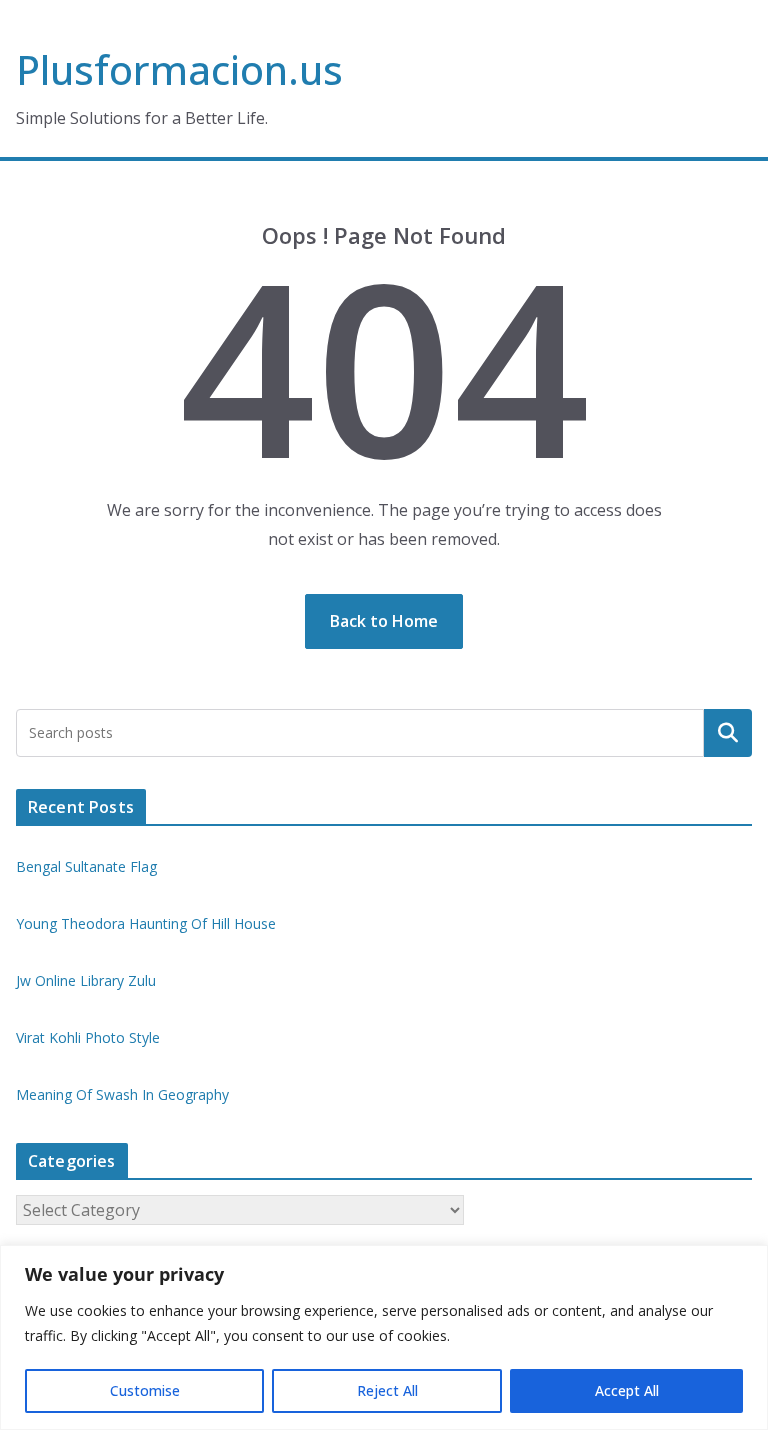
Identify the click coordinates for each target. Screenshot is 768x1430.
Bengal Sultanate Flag (86, 866)
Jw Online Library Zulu (86, 980)
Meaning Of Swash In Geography (122, 1094)
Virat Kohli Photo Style (88, 1037)
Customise (145, 1390)
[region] (384, 1337)
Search (728, 733)
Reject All (387, 1390)
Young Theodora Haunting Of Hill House (146, 923)
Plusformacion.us (179, 69)
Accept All (627, 1390)
